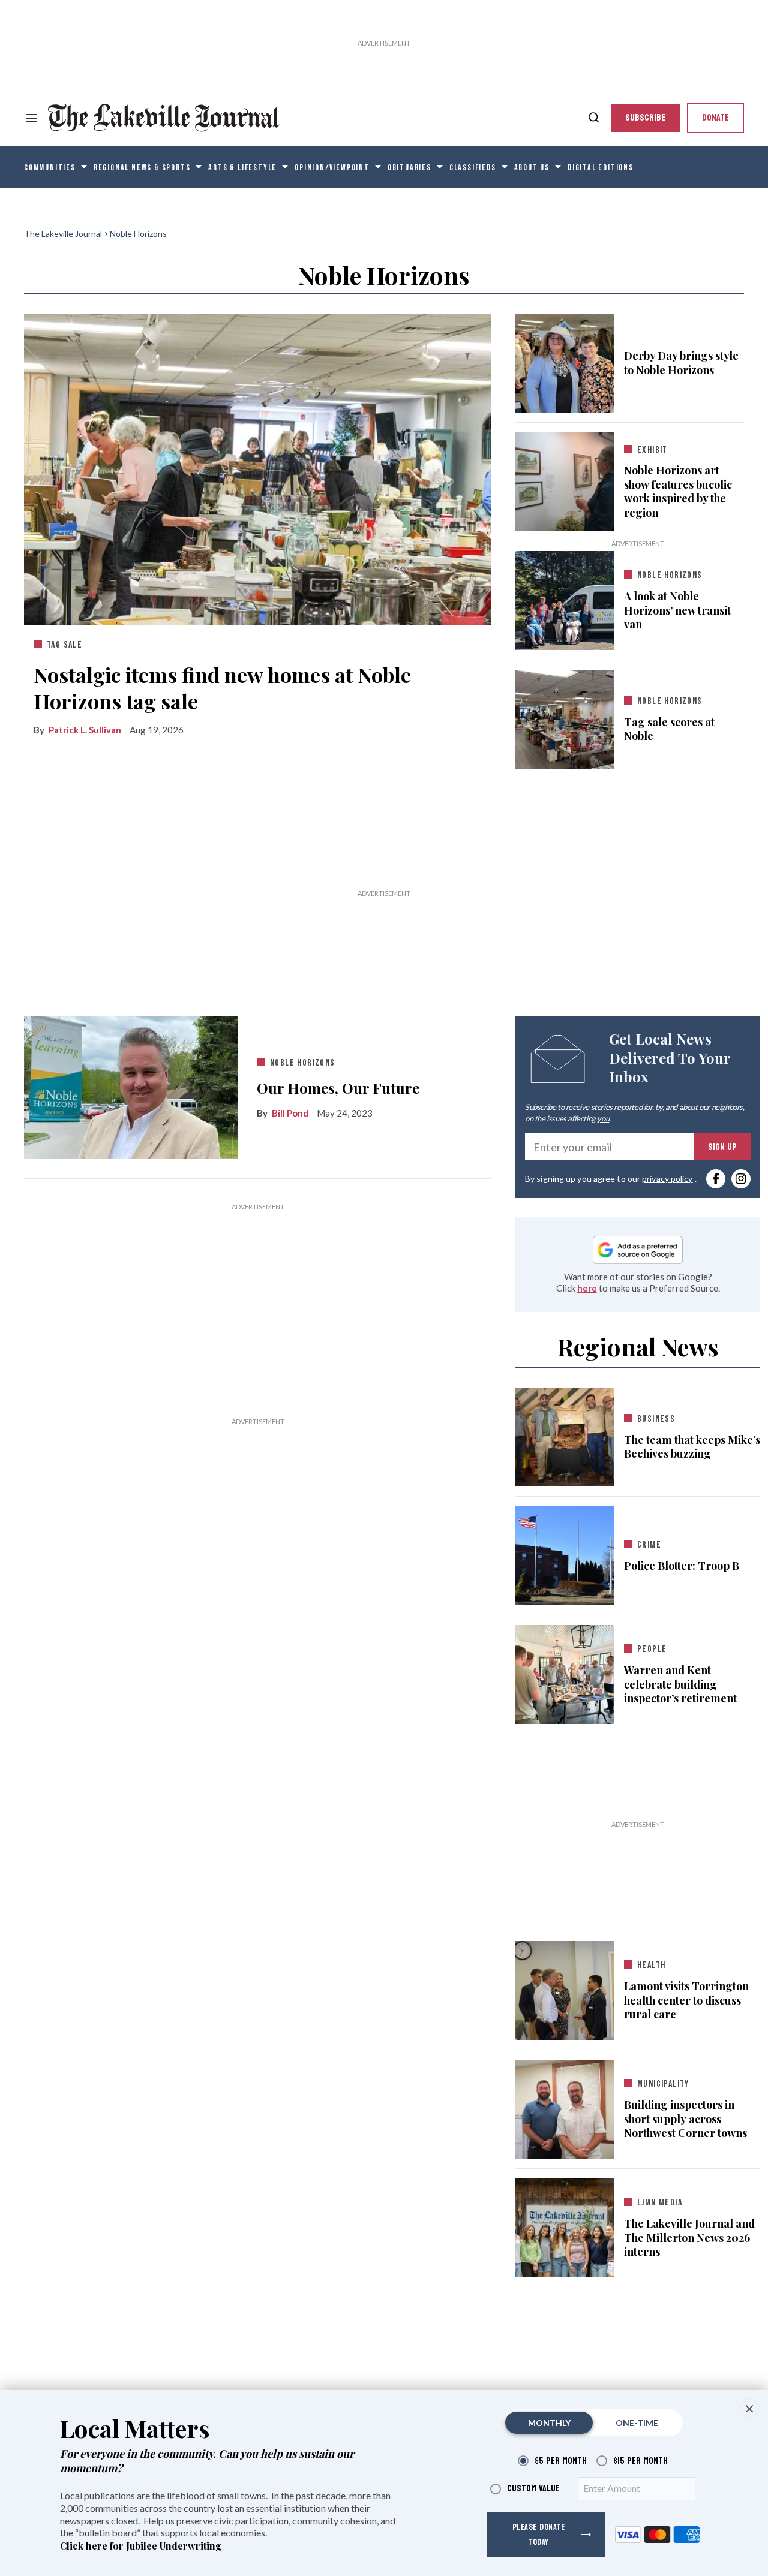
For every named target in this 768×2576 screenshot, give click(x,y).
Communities (50, 168)
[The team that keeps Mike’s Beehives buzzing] (565, 1435)
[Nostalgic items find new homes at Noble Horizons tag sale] (258, 467)
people (652, 1649)
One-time (637, 2423)
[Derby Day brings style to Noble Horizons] (565, 360)
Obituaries (409, 168)
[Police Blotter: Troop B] (565, 1554)
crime (649, 1545)
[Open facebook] (716, 1179)
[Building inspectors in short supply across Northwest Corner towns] (565, 2107)
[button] (749, 2409)
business (656, 1419)
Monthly (549, 2423)
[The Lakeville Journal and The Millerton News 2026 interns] (565, 2226)
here (587, 1288)
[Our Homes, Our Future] (131, 1087)
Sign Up (722, 1147)
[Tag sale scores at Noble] (565, 717)
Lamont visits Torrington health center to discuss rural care (686, 2000)
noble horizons (670, 701)
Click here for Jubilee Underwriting (141, 2546)
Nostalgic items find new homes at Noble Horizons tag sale (222, 688)
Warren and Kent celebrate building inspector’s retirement (680, 1684)
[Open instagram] (741, 1179)
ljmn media (660, 2203)
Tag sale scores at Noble (669, 729)
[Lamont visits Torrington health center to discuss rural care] (565, 1988)
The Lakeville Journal (63, 234)
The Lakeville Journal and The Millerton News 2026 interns (689, 2238)
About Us (532, 168)
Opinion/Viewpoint (332, 168)
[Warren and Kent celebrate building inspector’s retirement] (565, 1672)
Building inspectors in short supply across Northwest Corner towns (685, 2119)
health (651, 1965)
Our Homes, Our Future (338, 1088)
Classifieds (473, 168)
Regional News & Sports (142, 168)
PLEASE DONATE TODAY (539, 2535)
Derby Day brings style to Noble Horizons (681, 363)
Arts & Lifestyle (242, 168)
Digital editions (601, 168)
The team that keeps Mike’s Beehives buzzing (692, 1447)
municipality (663, 2084)
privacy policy (667, 1179)
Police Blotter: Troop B (682, 1566)
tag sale (64, 645)
